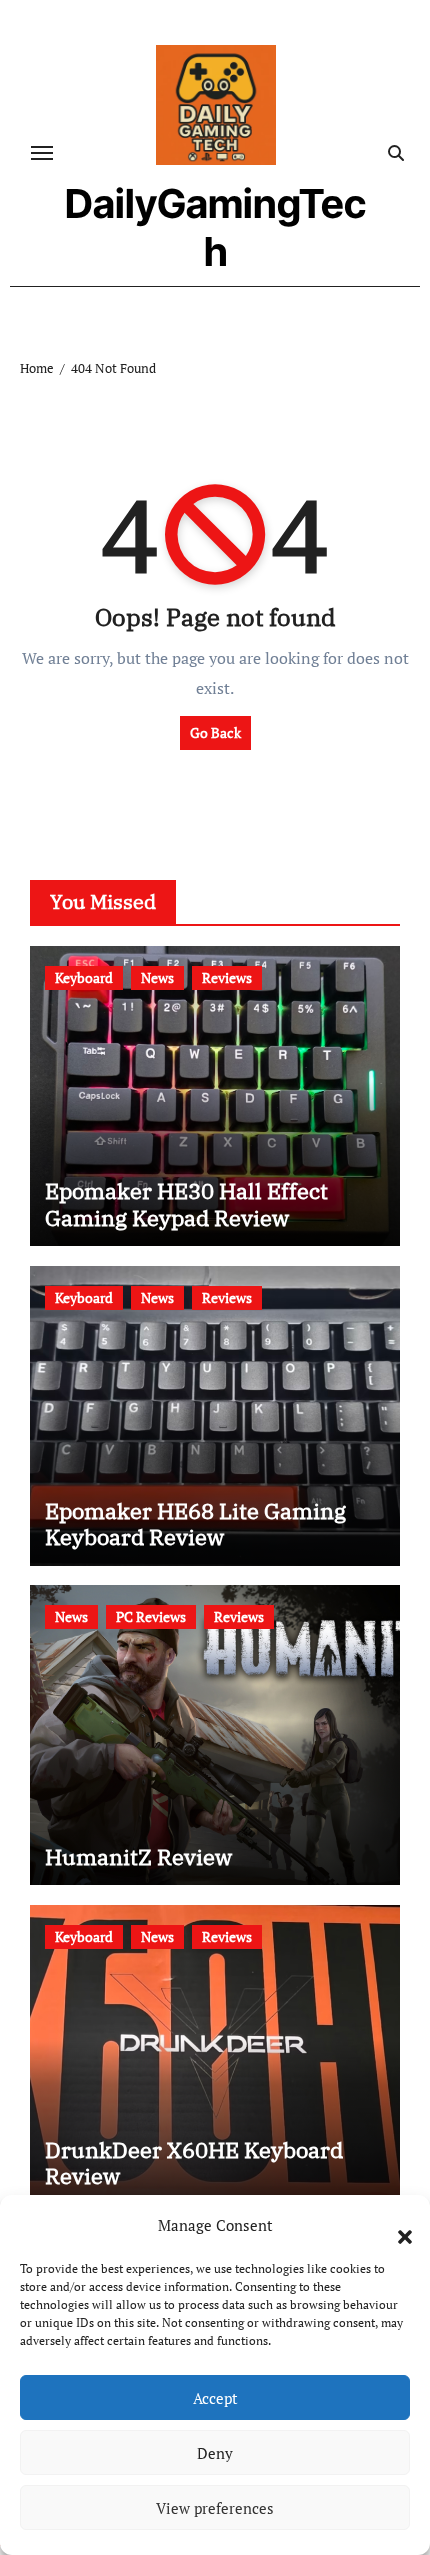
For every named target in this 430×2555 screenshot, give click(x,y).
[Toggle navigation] (42, 153)
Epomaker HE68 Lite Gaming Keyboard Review (195, 1523)
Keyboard (84, 977)
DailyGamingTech (215, 227)
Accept (215, 2398)
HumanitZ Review (138, 1856)
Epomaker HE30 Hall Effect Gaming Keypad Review (186, 1203)
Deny (215, 2453)
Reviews (227, 977)
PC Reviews (151, 1616)
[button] (395, 2225)
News (157, 977)
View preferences (215, 2508)
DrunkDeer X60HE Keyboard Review (194, 2162)
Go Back (215, 732)
